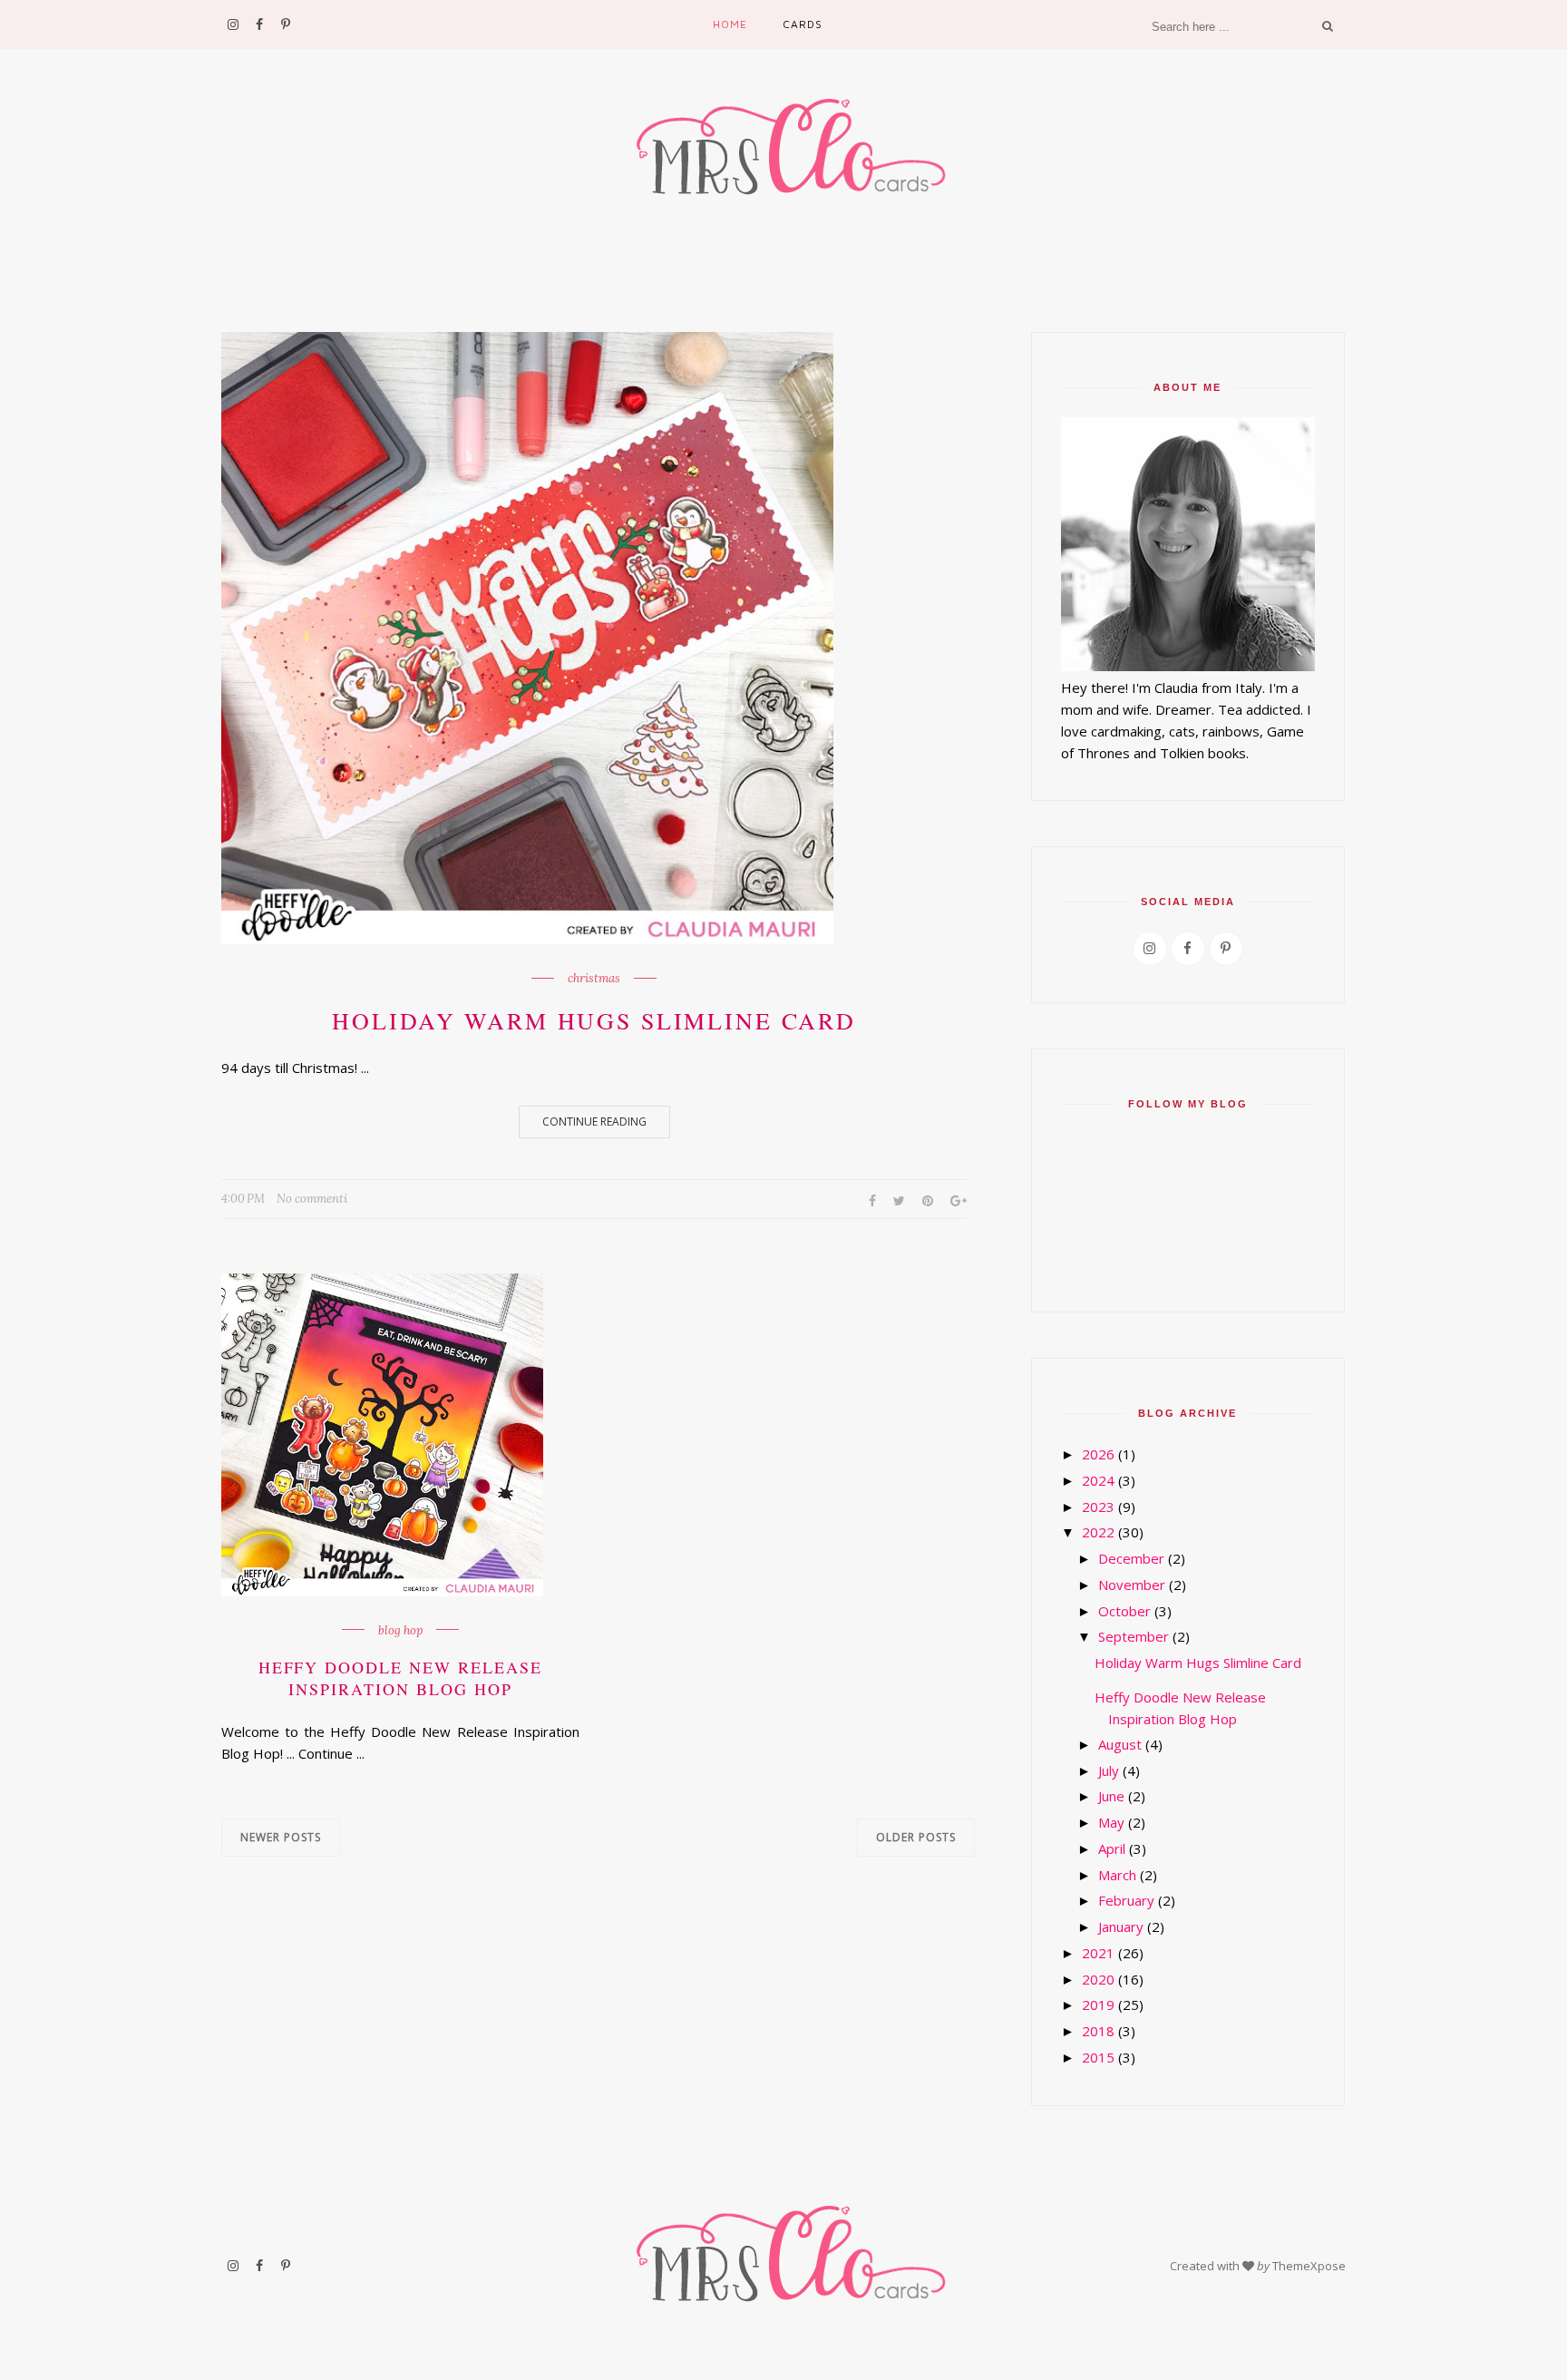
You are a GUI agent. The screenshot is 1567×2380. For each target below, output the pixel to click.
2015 (1098, 2057)
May (1111, 1822)
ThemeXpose (1309, 2266)
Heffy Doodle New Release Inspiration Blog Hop (401, 1678)
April (1112, 1848)
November (1132, 1585)
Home (730, 24)
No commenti (312, 1199)
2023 (1098, 1507)
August (1120, 1744)
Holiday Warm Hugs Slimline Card (594, 1021)
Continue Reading (594, 1122)
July (1109, 1770)
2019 (1098, 2004)
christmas (594, 979)
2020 (1098, 1979)
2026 (1098, 1454)
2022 (1098, 1532)
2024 (1098, 1480)
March (1117, 1875)
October (1124, 1611)
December (1131, 1558)
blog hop (400, 1631)
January (1121, 1926)
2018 (1098, 2031)
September (1134, 1636)
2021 (1098, 1953)
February (1126, 1900)
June (1111, 1796)
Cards (803, 24)
